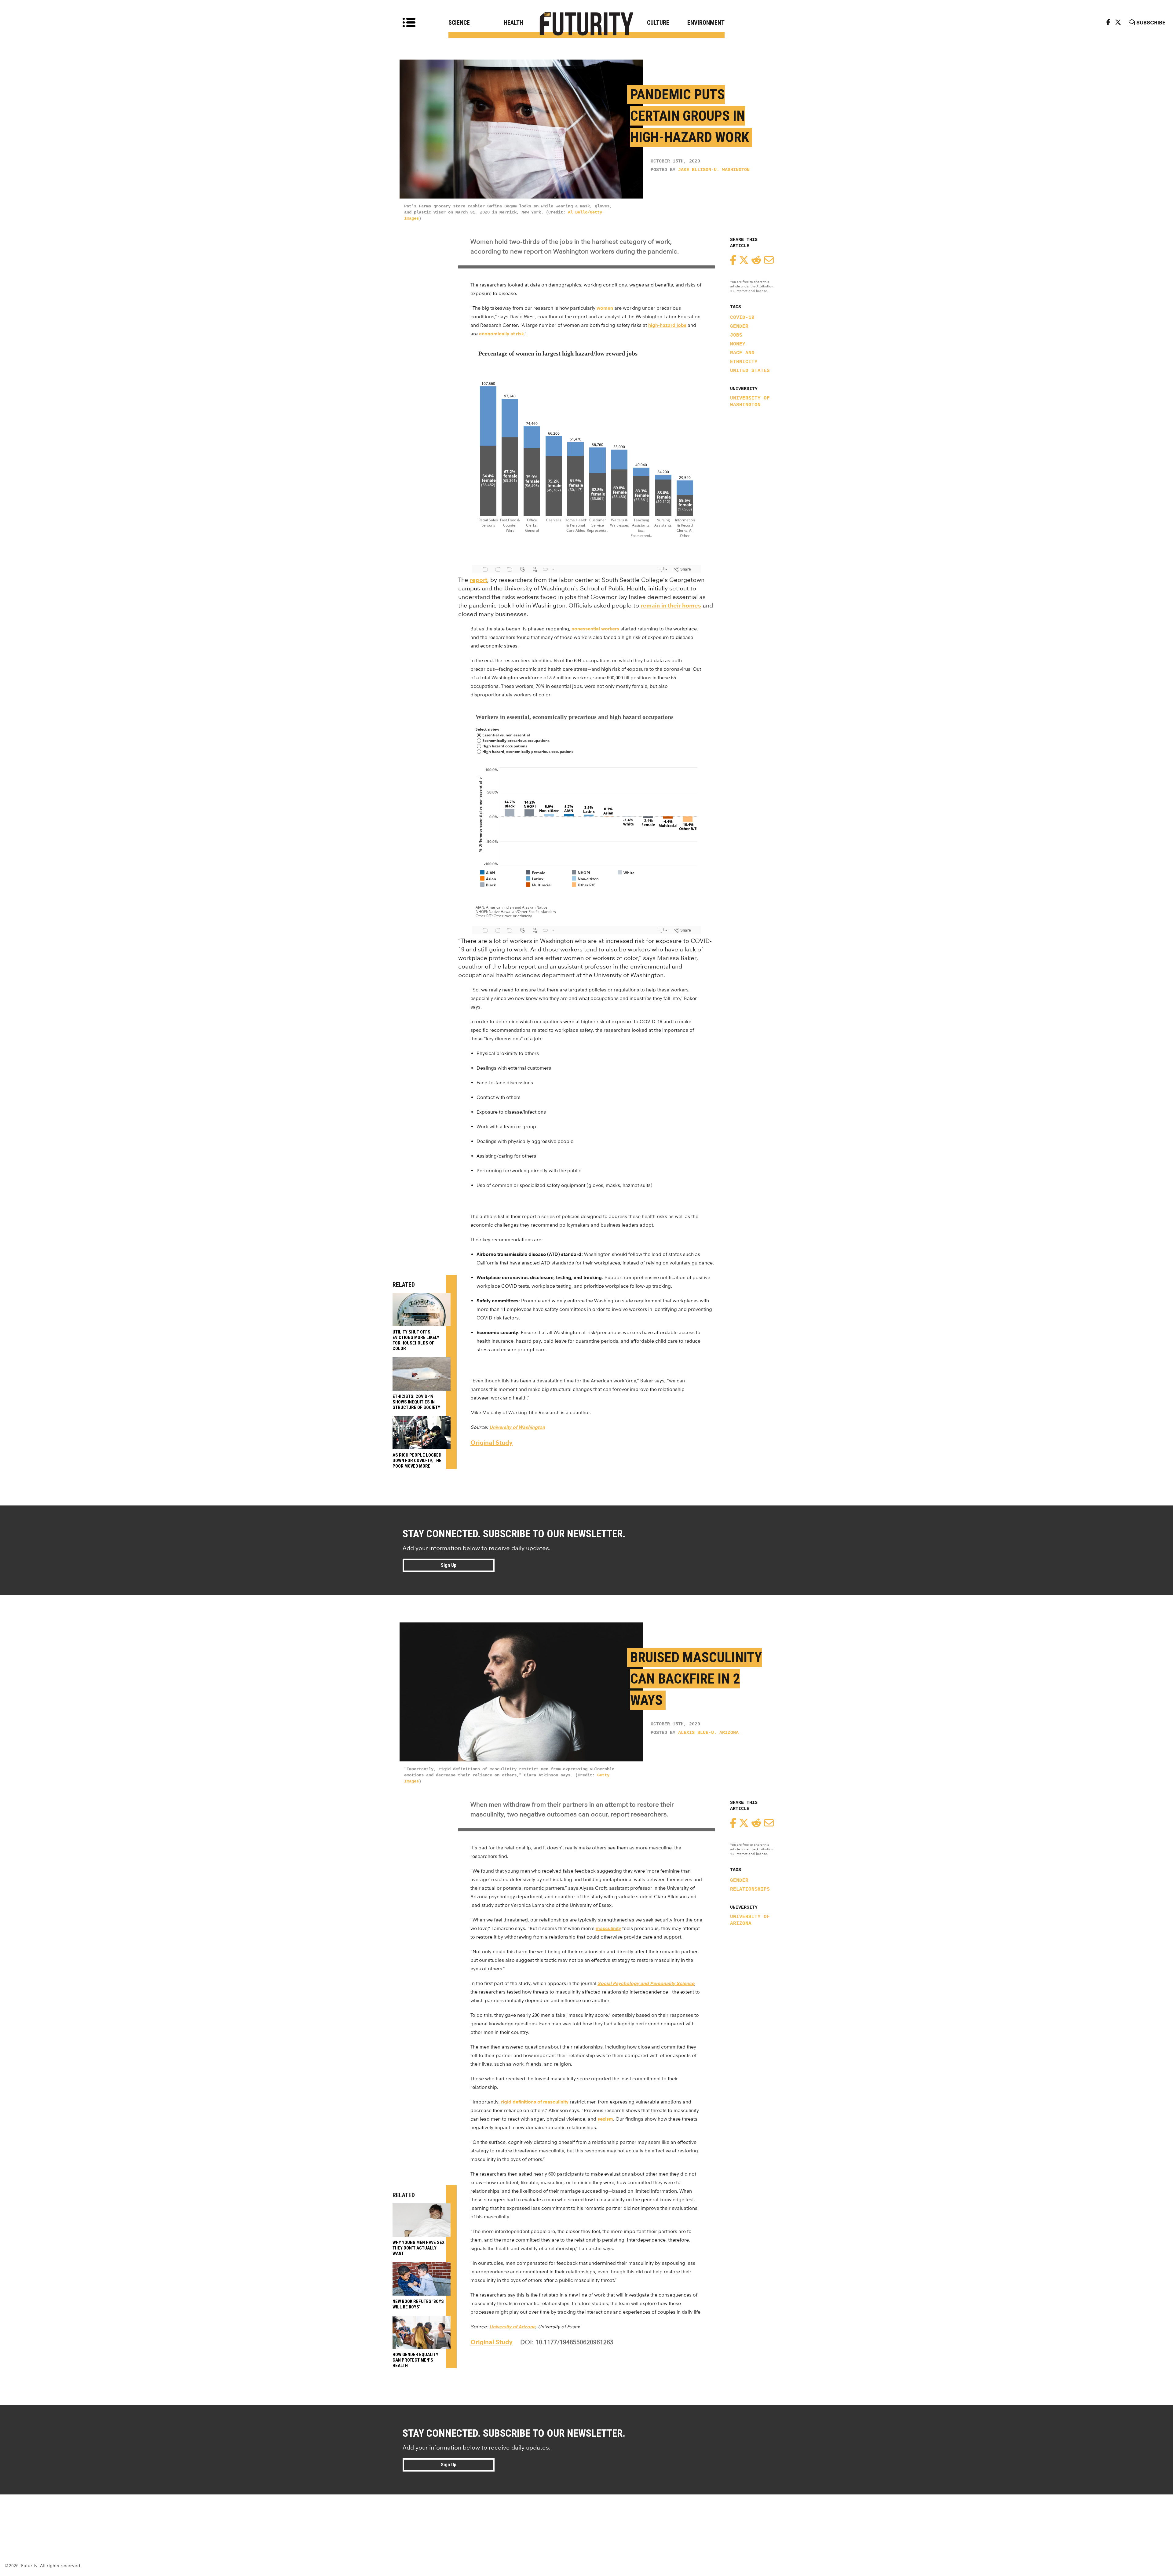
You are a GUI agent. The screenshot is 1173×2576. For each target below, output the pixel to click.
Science (459, 23)
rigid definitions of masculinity (535, 2102)
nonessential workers (595, 629)
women (605, 308)
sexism (605, 2119)
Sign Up (449, 1565)
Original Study (491, 1443)
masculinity (608, 1928)
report (479, 580)
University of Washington (750, 402)
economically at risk (501, 334)
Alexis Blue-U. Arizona (708, 1733)
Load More (586, 2516)
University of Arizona (750, 1920)
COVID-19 (742, 318)
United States (750, 371)
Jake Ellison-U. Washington (714, 170)
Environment (706, 23)
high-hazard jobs (667, 325)
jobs (736, 335)
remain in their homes (671, 606)
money (738, 344)
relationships (750, 1889)
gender (739, 327)
